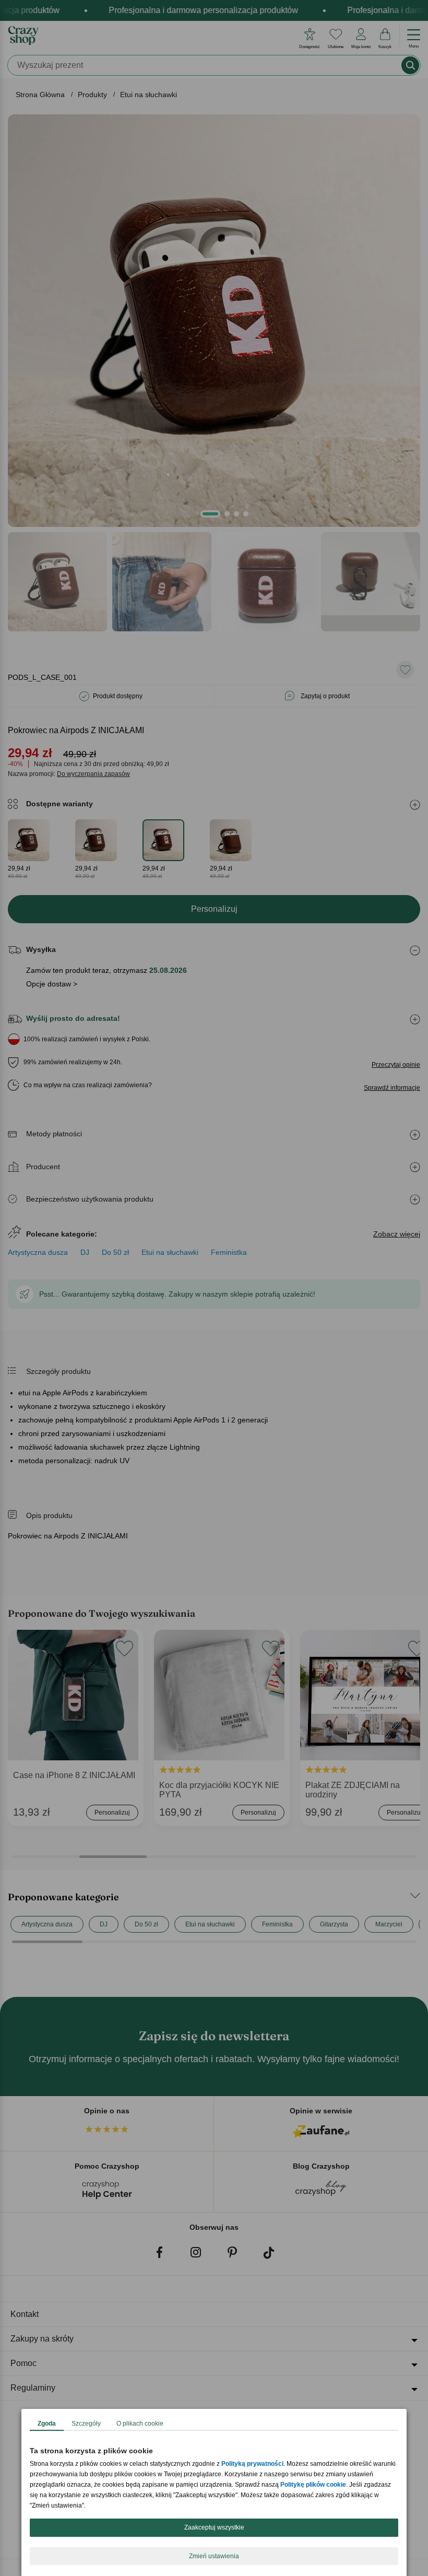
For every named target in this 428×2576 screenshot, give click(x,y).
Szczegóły (86, 2424)
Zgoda (47, 2424)
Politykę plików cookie (313, 2485)
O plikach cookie (140, 2424)
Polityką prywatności (252, 2464)
